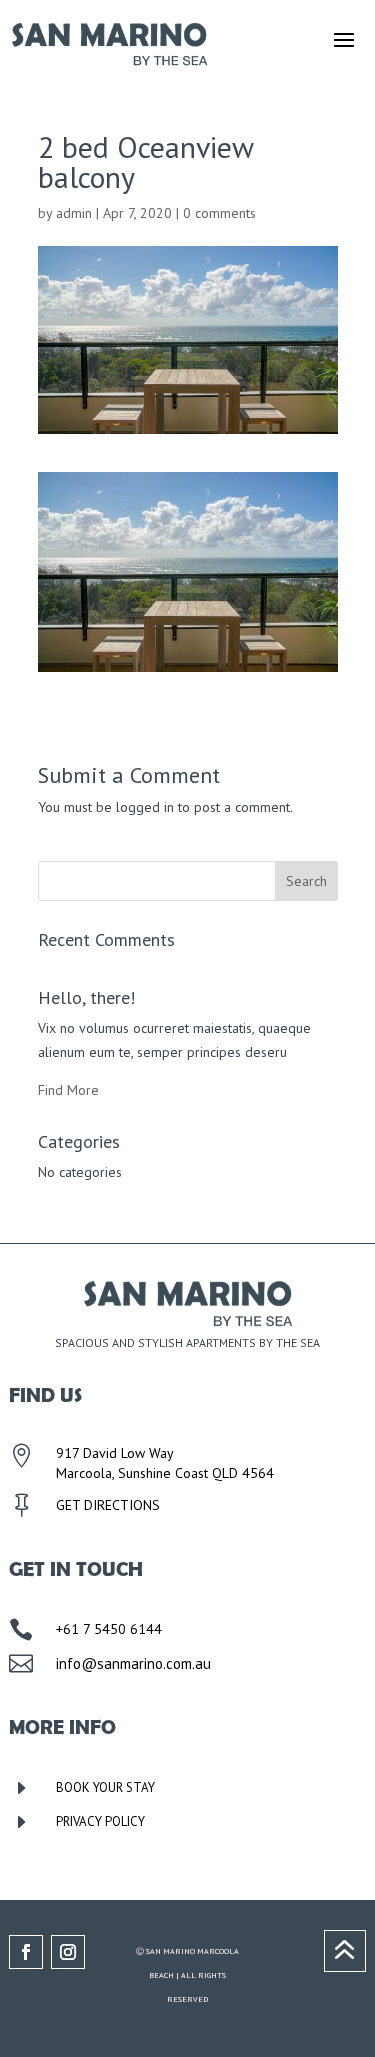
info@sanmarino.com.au (133, 1663)
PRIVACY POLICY (100, 1821)
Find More (68, 1090)
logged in (145, 807)
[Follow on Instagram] (68, 1952)
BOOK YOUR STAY (105, 1787)
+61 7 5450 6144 (109, 1629)
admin (74, 213)
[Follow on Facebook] (26, 1952)
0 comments (219, 213)
